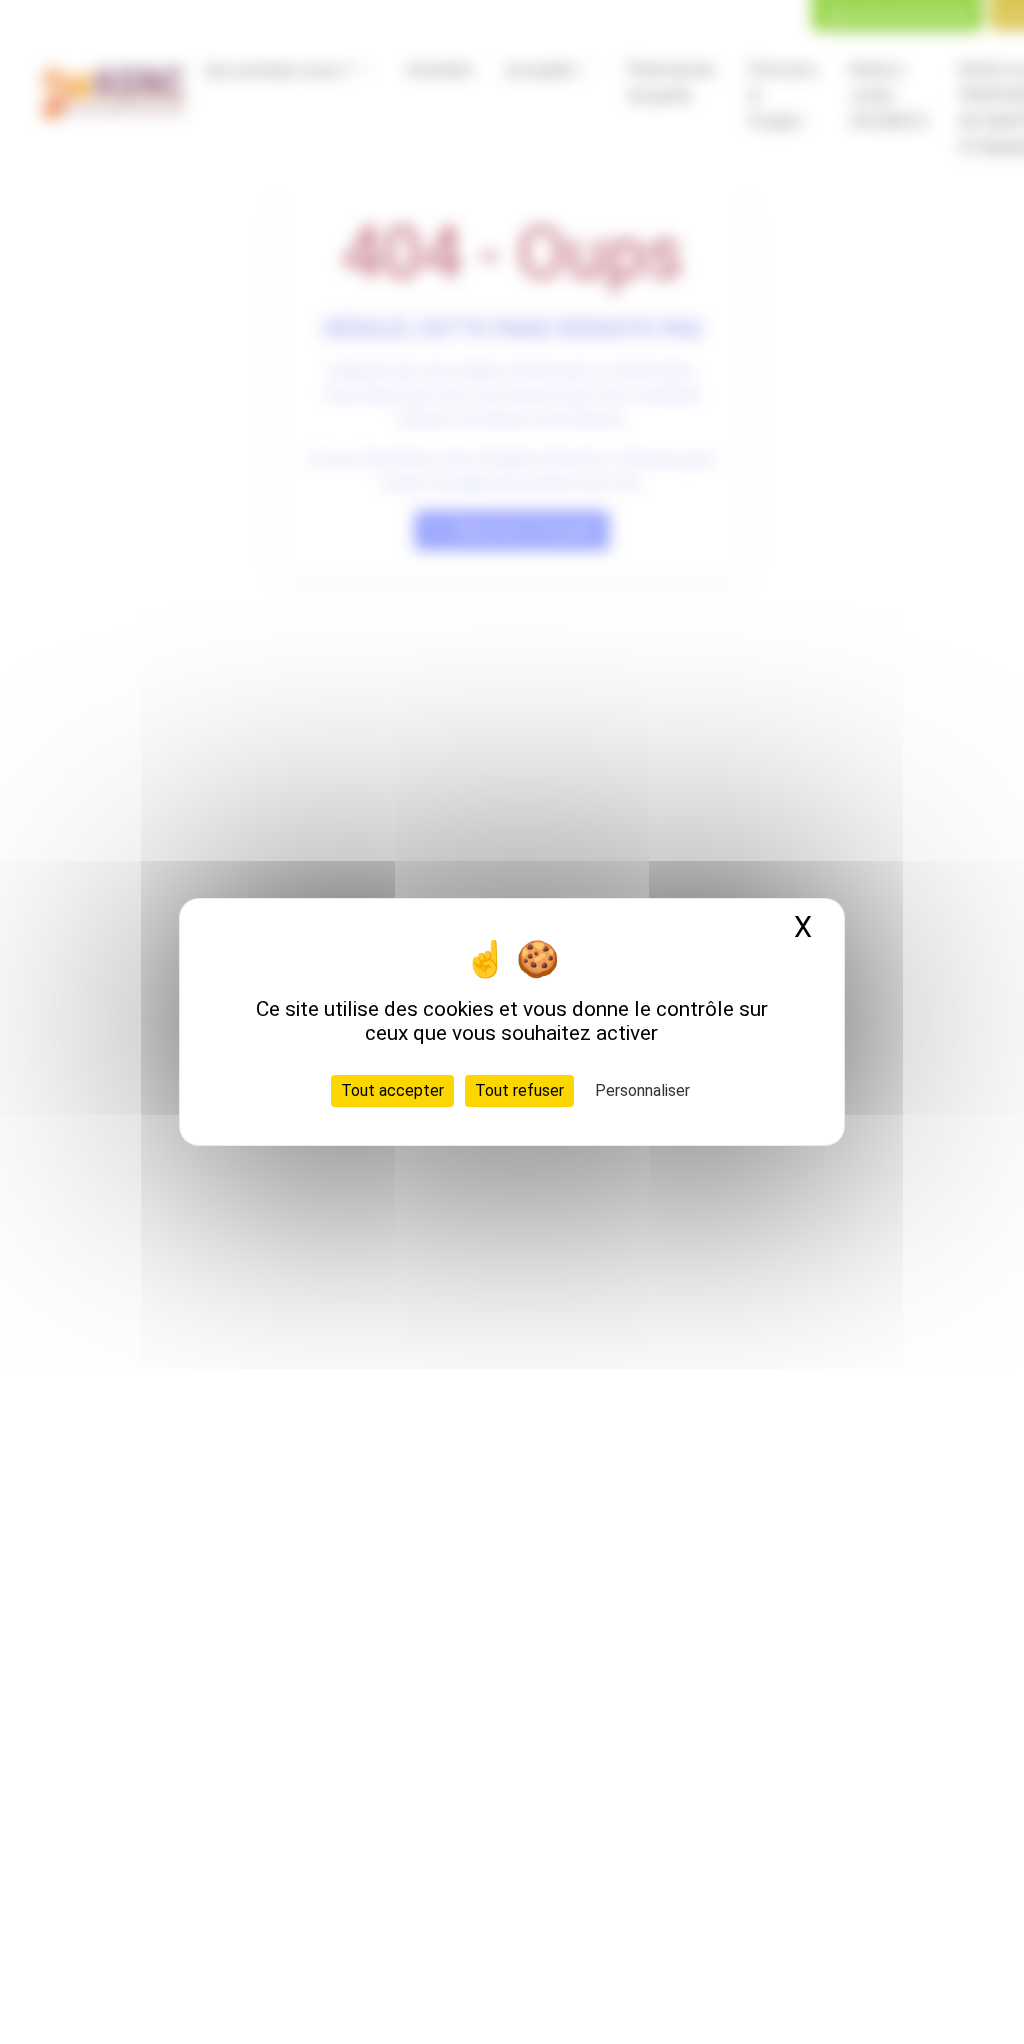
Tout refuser (519, 1090)
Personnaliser (642, 1090)
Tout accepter (392, 1090)
